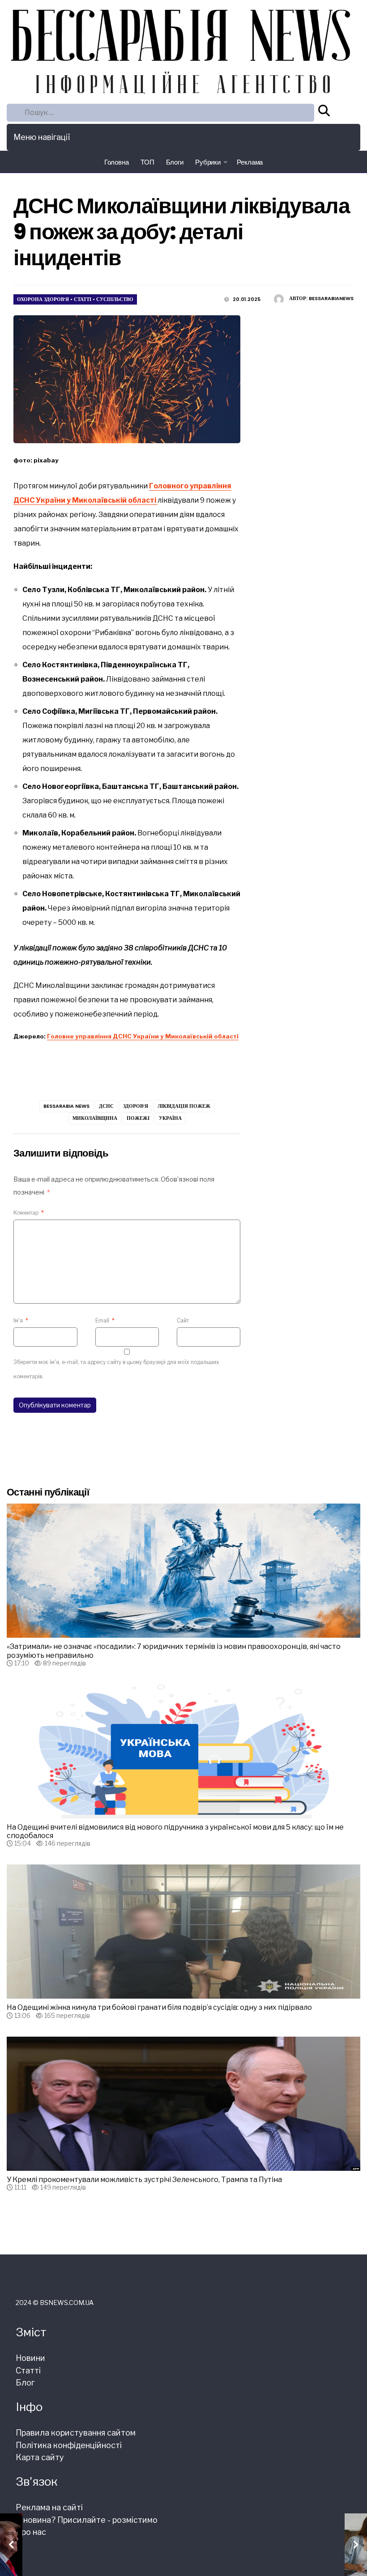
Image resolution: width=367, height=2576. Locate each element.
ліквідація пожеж (184, 1106)
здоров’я (136, 1106)
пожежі (138, 1118)
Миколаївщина (95, 1118)
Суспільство (115, 299)
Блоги (175, 162)
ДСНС (106, 1106)
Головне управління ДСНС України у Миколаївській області (143, 1036)
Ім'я (21, 1320)
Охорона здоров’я (43, 299)
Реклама (250, 162)
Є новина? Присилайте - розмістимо (87, 2520)
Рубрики (208, 162)
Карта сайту (40, 2457)
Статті (83, 299)
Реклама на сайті (49, 2507)
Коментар (29, 1213)
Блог (25, 2383)
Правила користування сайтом (76, 2433)
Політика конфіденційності (69, 2445)
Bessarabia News (66, 1106)
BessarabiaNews (331, 298)
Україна (170, 1118)
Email (105, 1320)
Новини (30, 2358)
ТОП (147, 162)
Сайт (183, 1320)
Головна (117, 162)
